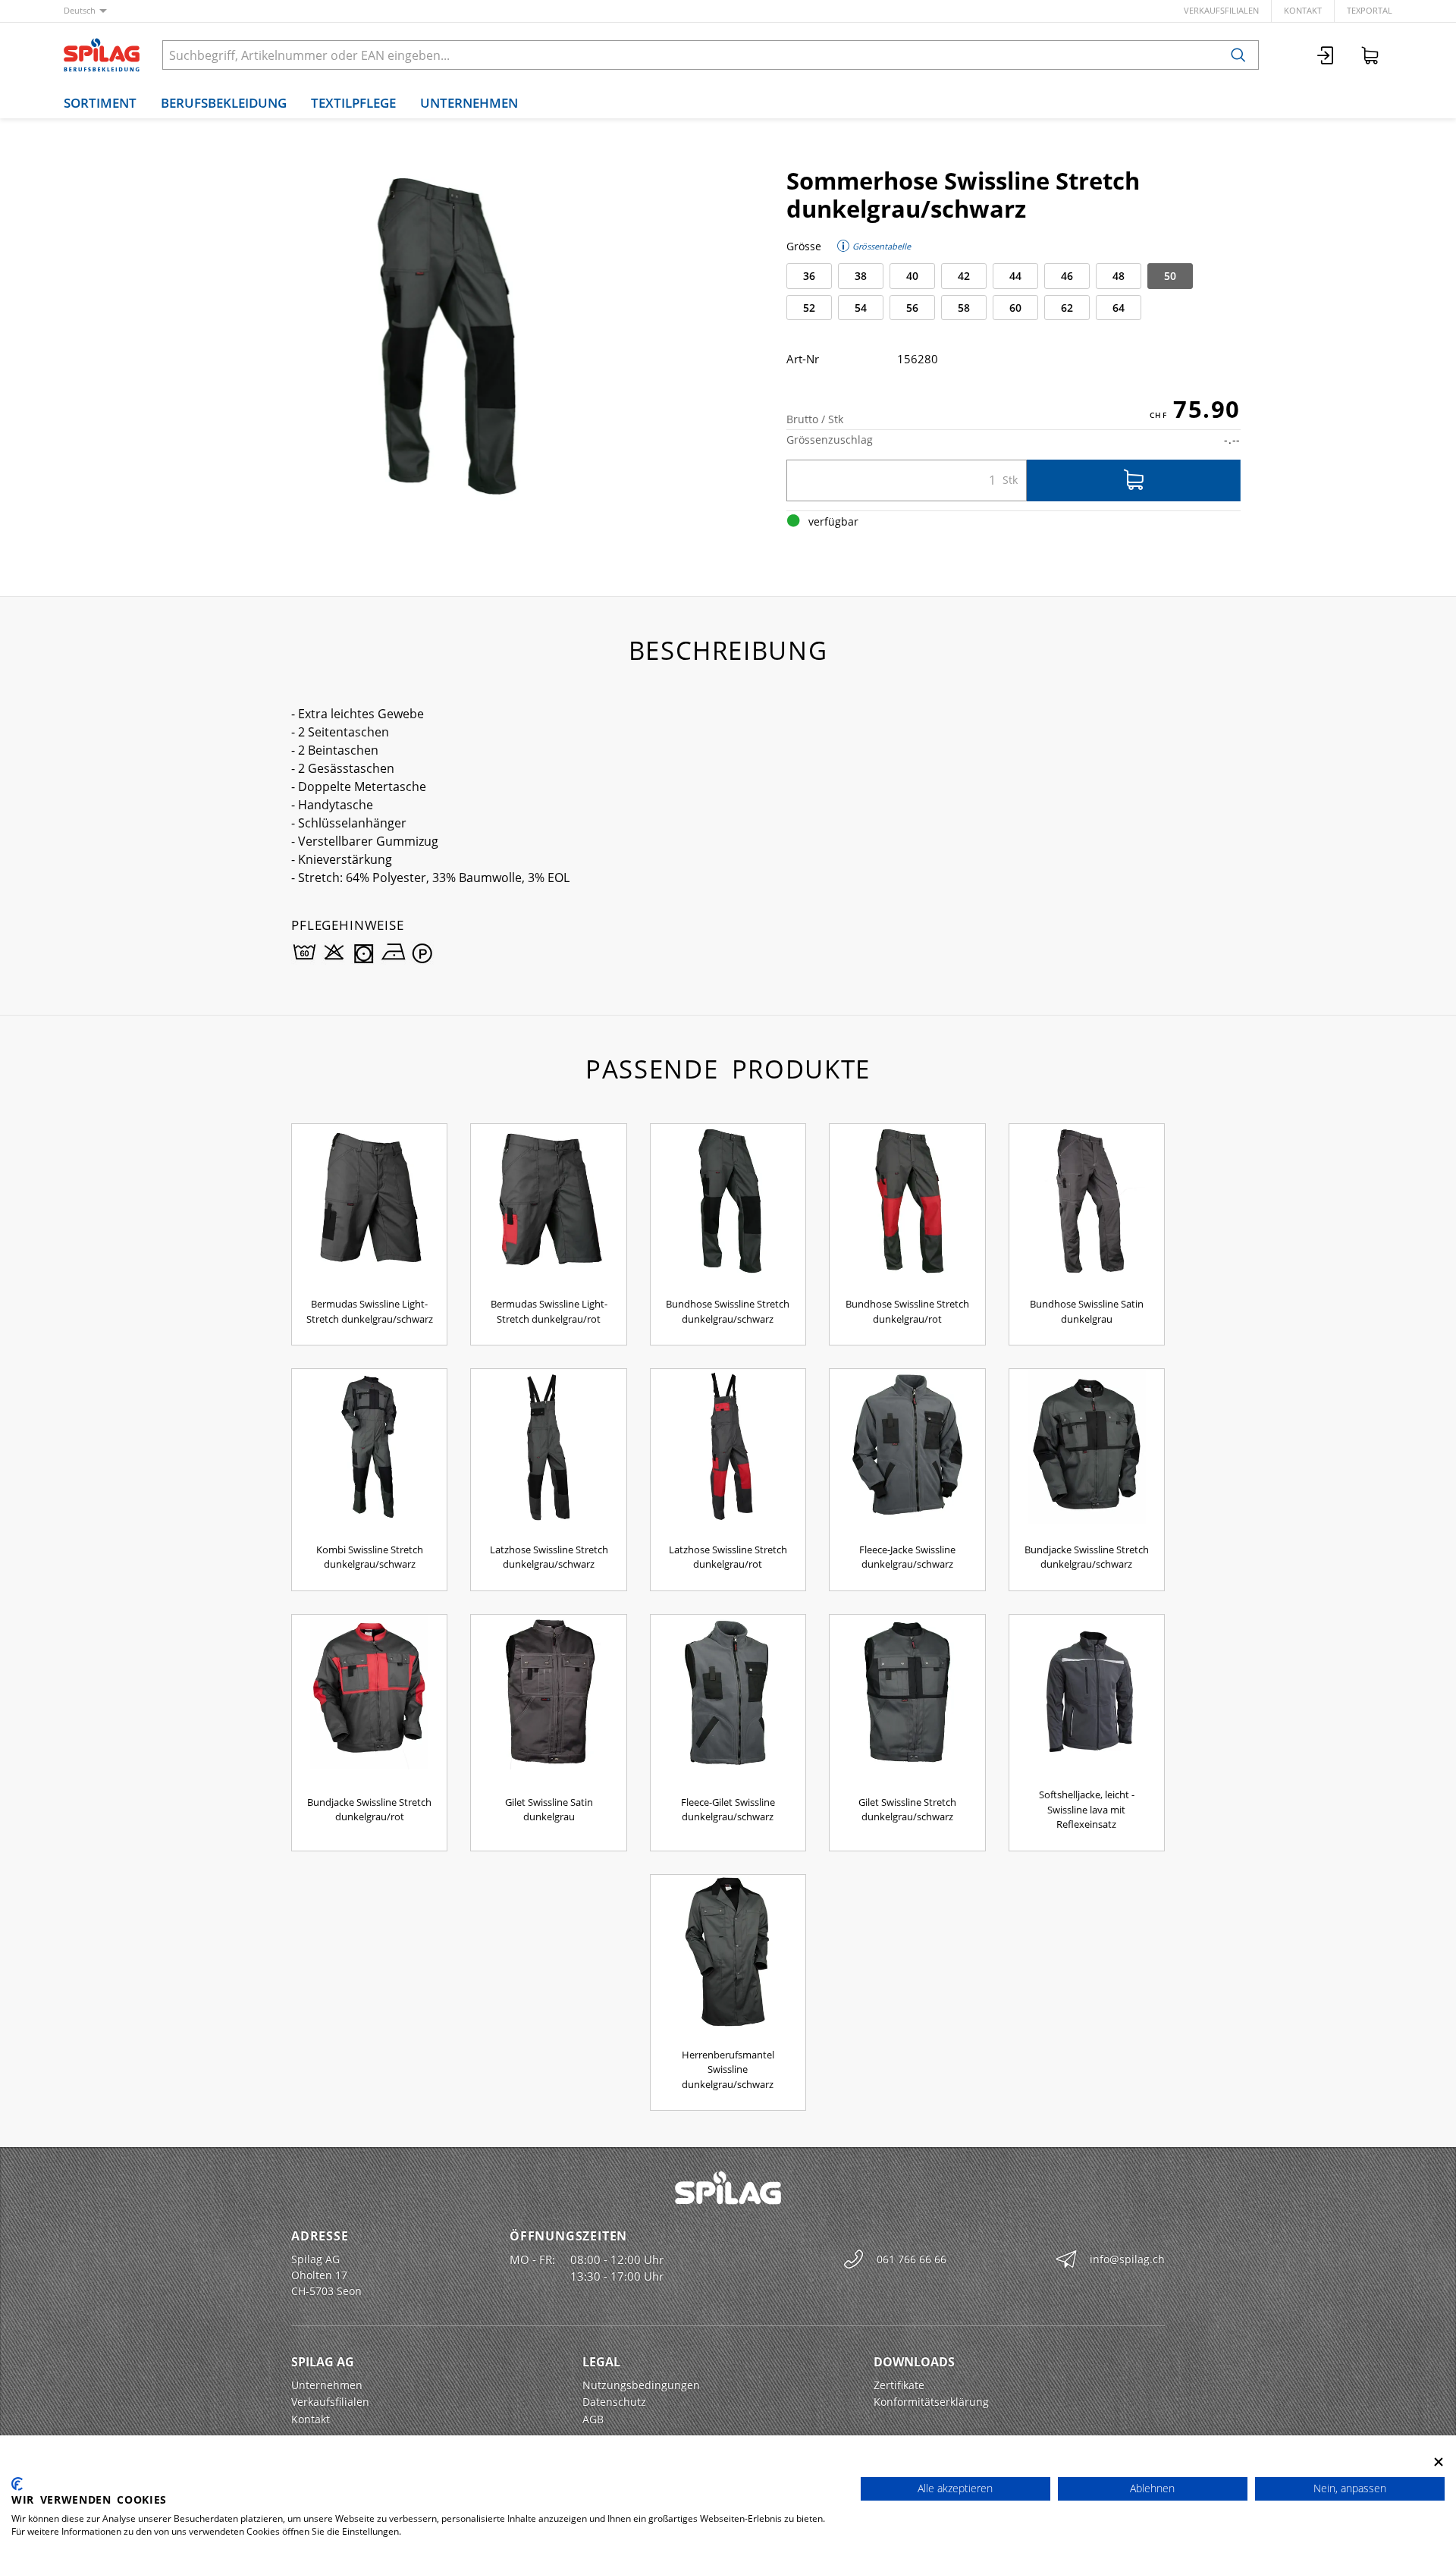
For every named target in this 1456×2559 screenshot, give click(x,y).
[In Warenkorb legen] (1134, 480)
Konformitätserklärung (931, 2402)
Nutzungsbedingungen (641, 2385)
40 (912, 276)
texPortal (1370, 10)
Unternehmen (469, 103)
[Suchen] (1238, 55)
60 (1015, 308)
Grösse (804, 246)
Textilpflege (353, 103)
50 (1170, 276)
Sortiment (100, 103)
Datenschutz (614, 2402)
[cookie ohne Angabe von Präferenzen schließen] (1439, 2462)
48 (1119, 276)
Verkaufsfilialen (1221, 10)
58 (964, 308)
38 (861, 276)
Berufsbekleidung (224, 103)
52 (809, 308)
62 (1067, 308)
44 (1015, 276)
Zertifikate (899, 2385)
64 (1119, 308)
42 (964, 276)
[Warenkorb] (1370, 55)
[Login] (1326, 55)
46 (1067, 276)
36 (809, 276)
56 (912, 308)
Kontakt (1303, 10)
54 (861, 308)
